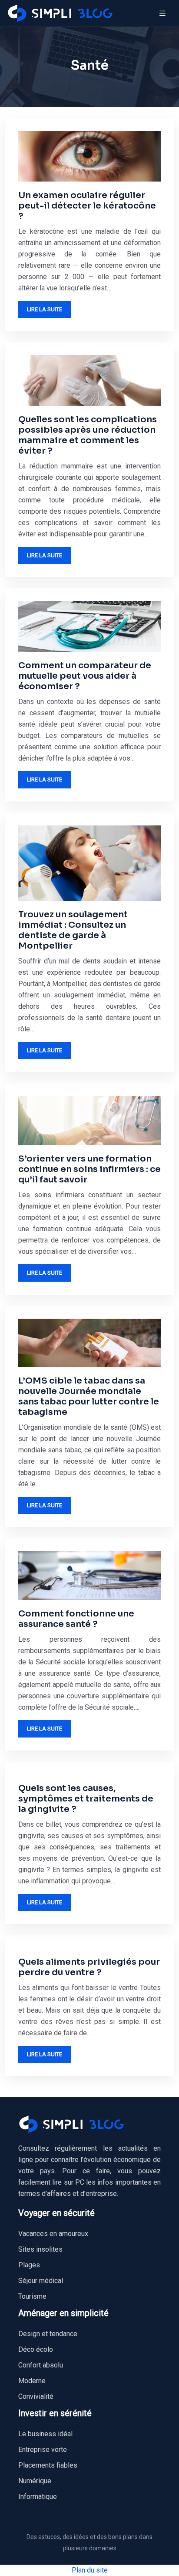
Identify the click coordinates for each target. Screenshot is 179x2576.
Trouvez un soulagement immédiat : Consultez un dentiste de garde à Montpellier (73, 930)
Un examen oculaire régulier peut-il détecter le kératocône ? (87, 206)
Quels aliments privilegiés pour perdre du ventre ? (89, 1967)
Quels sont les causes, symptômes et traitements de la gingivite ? (86, 1799)
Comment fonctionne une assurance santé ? (76, 1619)
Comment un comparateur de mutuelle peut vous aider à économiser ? (85, 676)
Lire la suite (45, 309)
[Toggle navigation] (162, 13)
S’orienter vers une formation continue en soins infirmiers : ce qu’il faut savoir (89, 1169)
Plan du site (90, 2570)
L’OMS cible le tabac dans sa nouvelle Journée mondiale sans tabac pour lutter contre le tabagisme (89, 1396)
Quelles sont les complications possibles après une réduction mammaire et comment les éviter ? (88, 435)
